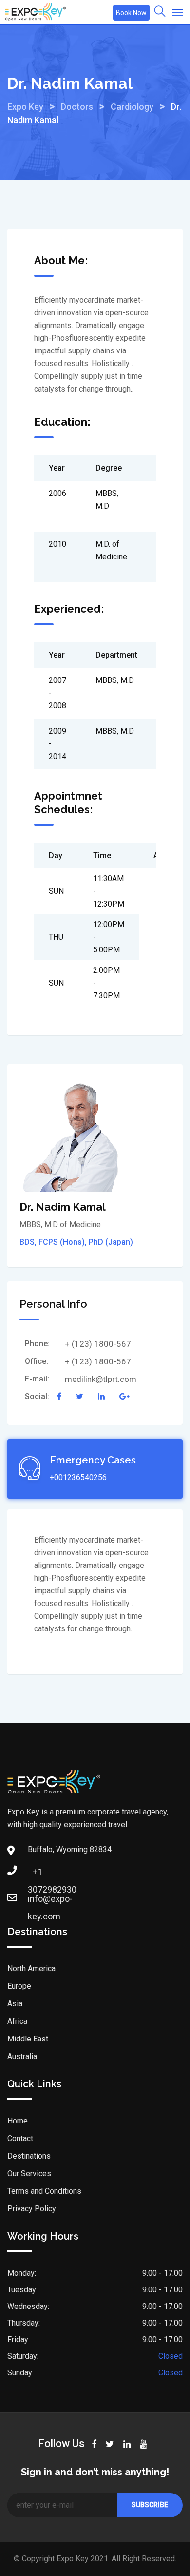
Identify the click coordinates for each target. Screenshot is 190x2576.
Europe (19, 1986)
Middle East (28, 2039)
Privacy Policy (32, 2209)
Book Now (131, 13)
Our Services (29, 2174)
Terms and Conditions (44, 2191)
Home (18, 2121)
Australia (22, 2056)
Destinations (29, 2156)
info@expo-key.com (38, 1902)
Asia (15, 2004)
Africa (17, 2021)
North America (31, 1968)
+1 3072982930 (38, 1875)
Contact (20, 2138)
